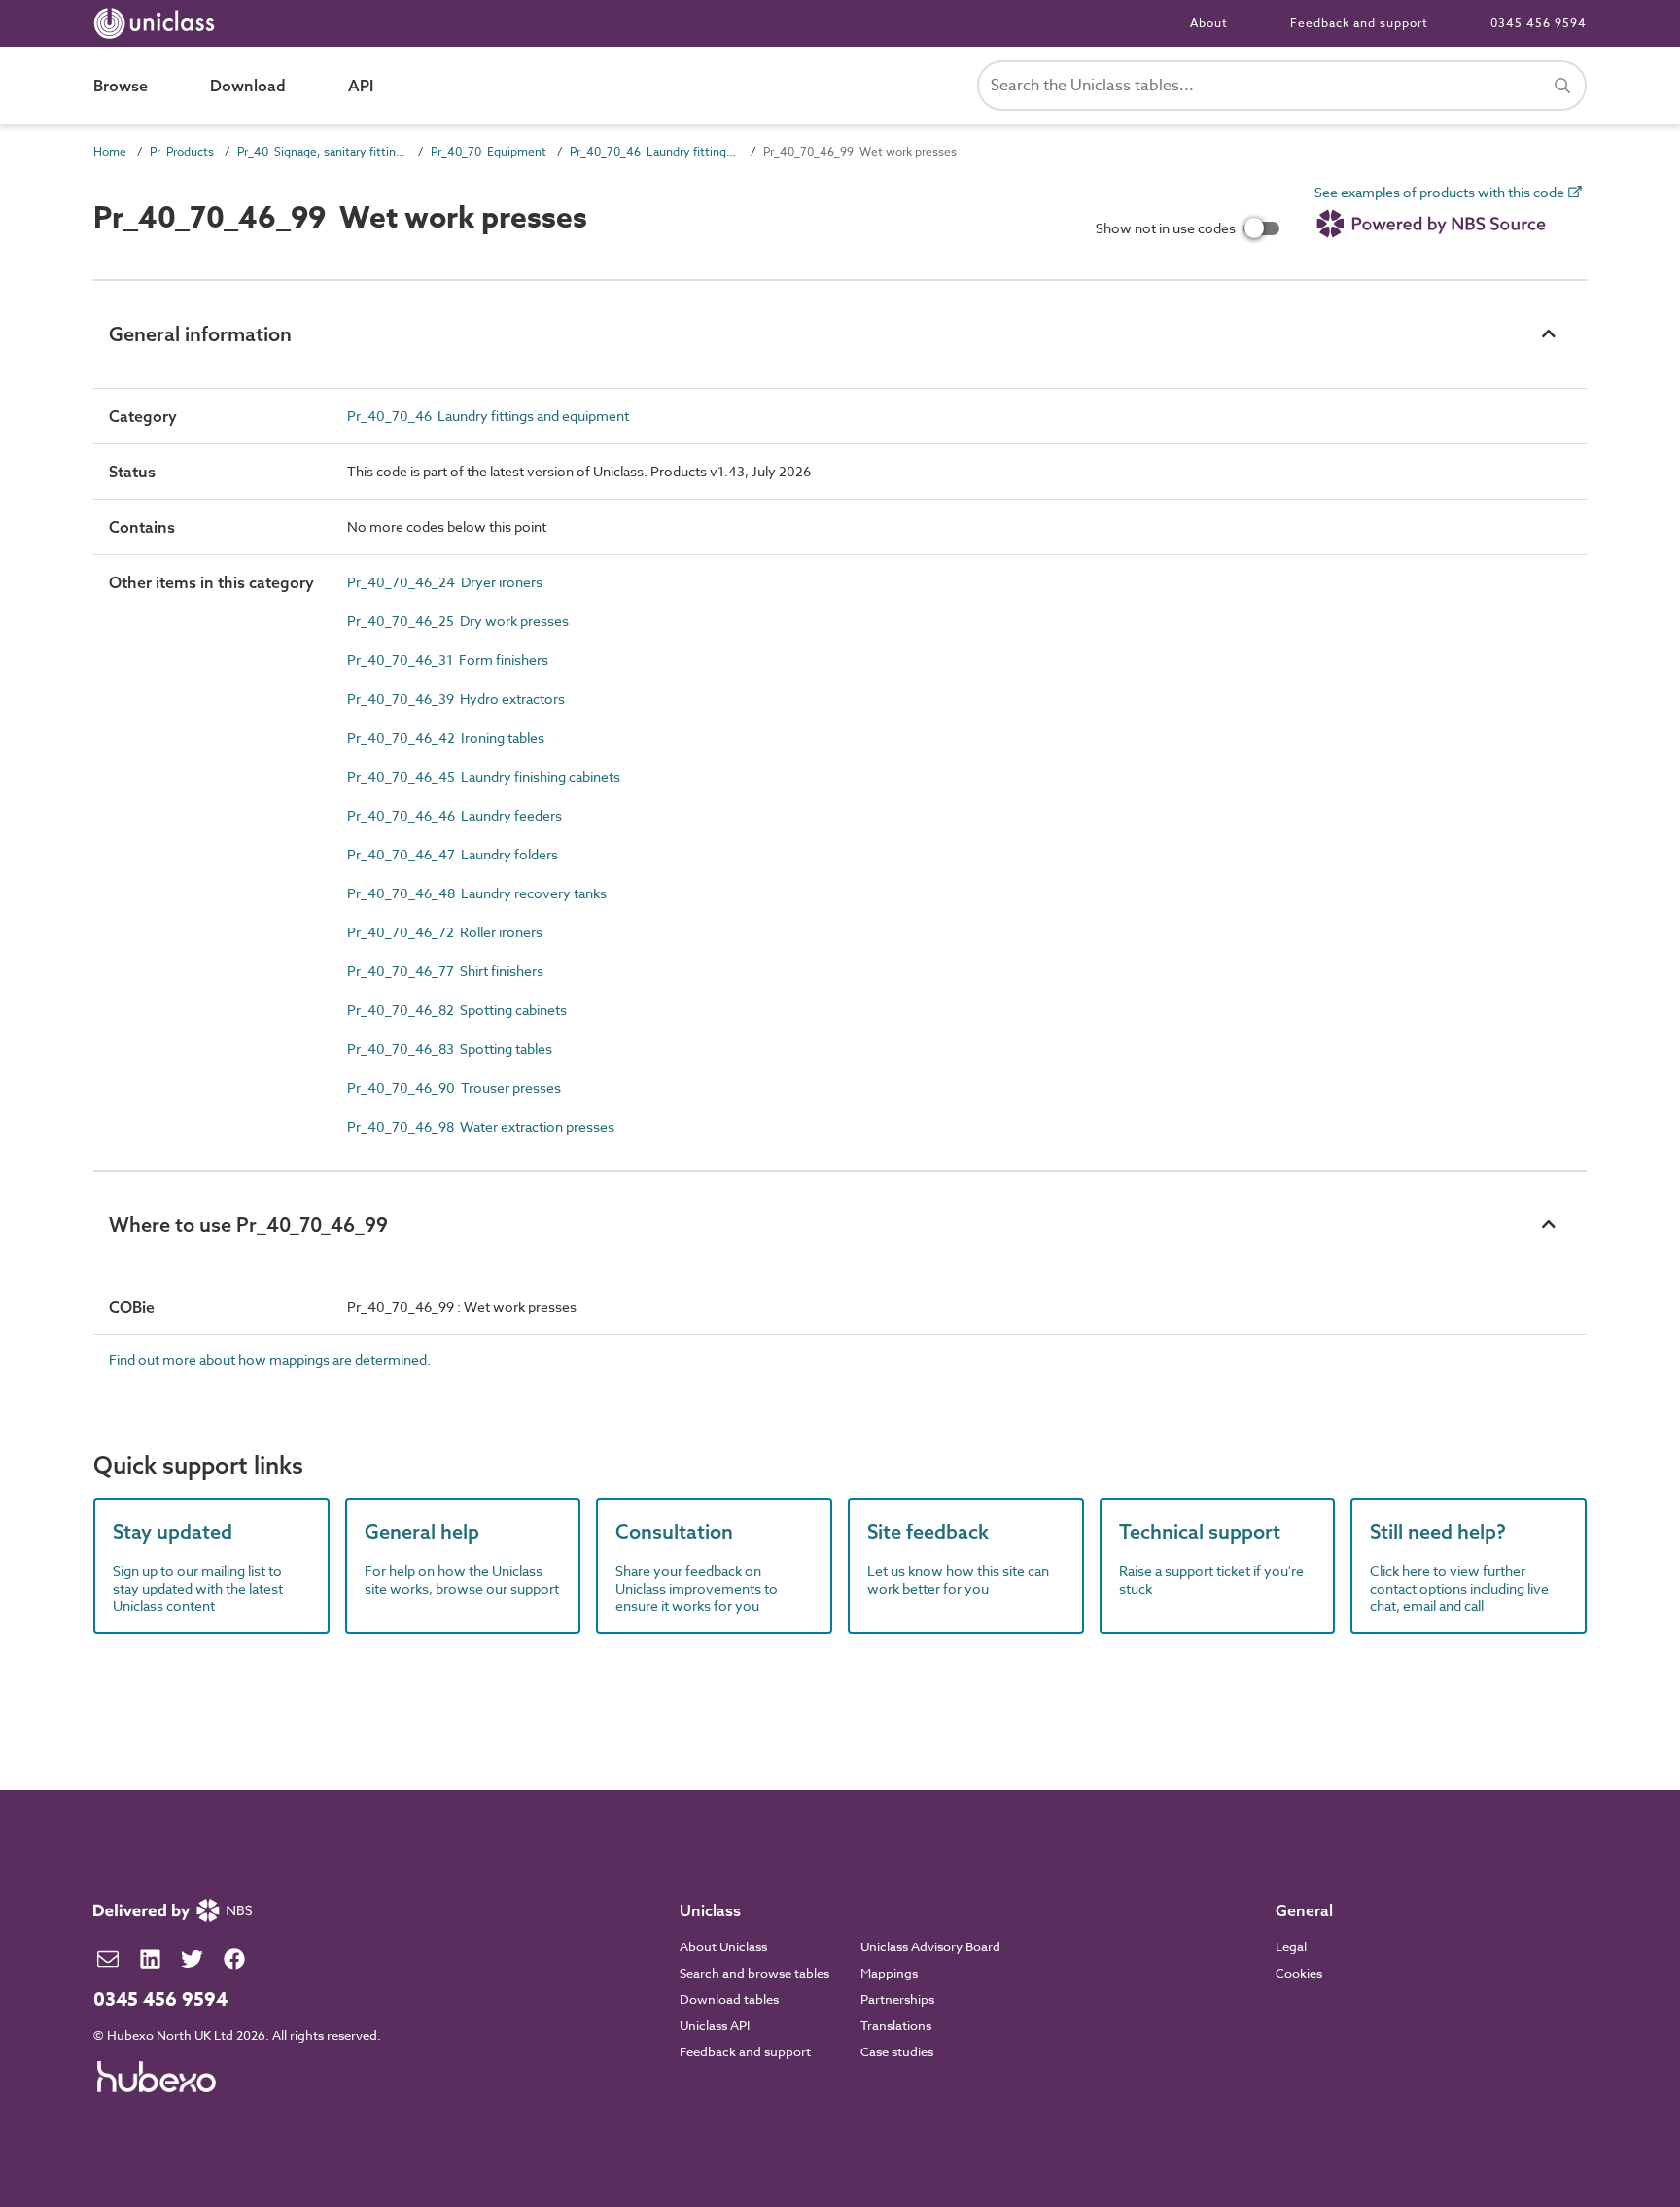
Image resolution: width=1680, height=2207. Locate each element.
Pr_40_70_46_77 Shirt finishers (445, 971)
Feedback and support (1359, 23)
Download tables (729, 1999)
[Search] (1562, 86)
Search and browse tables (754, 1973)
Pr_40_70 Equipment (489, 151)
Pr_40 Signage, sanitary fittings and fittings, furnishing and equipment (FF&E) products (322, 151)
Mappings (889, 1973)
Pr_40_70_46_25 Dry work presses (458, 621)
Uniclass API (715, 2025)
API (361, 86)
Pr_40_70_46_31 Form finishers (448, 660)
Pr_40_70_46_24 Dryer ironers (445, 582)
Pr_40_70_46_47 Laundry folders (453, 854)
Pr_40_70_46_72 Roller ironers (445, 932)
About (1209, 23)
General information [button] (200, 334)
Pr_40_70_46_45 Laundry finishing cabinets (484, 776)
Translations (896, 2025)
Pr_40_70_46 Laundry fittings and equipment (655, 151)
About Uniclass (723, 1946)
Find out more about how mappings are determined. (270, 1360)
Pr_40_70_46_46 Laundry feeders (455, 815)
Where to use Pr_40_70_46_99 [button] (248, 1225)
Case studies (897, 2051)
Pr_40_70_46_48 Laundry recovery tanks (477, 893)
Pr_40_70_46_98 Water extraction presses (481, 1126)
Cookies (1299, 1973)
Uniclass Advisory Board (930, 1946)
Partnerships (897, 1999)
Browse (121, 86)
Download (248, 86)
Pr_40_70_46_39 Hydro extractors (456, 699)
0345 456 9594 (1539, 23)
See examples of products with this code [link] (1441, 193)
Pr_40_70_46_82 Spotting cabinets (457, 1010)
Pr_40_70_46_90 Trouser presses (454, 1087)
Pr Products (182, 151)
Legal (1291, 1946)
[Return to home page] (158, 23)
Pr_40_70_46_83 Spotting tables (450, 1049)
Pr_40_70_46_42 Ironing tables (446, 737)
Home (110, 151)
